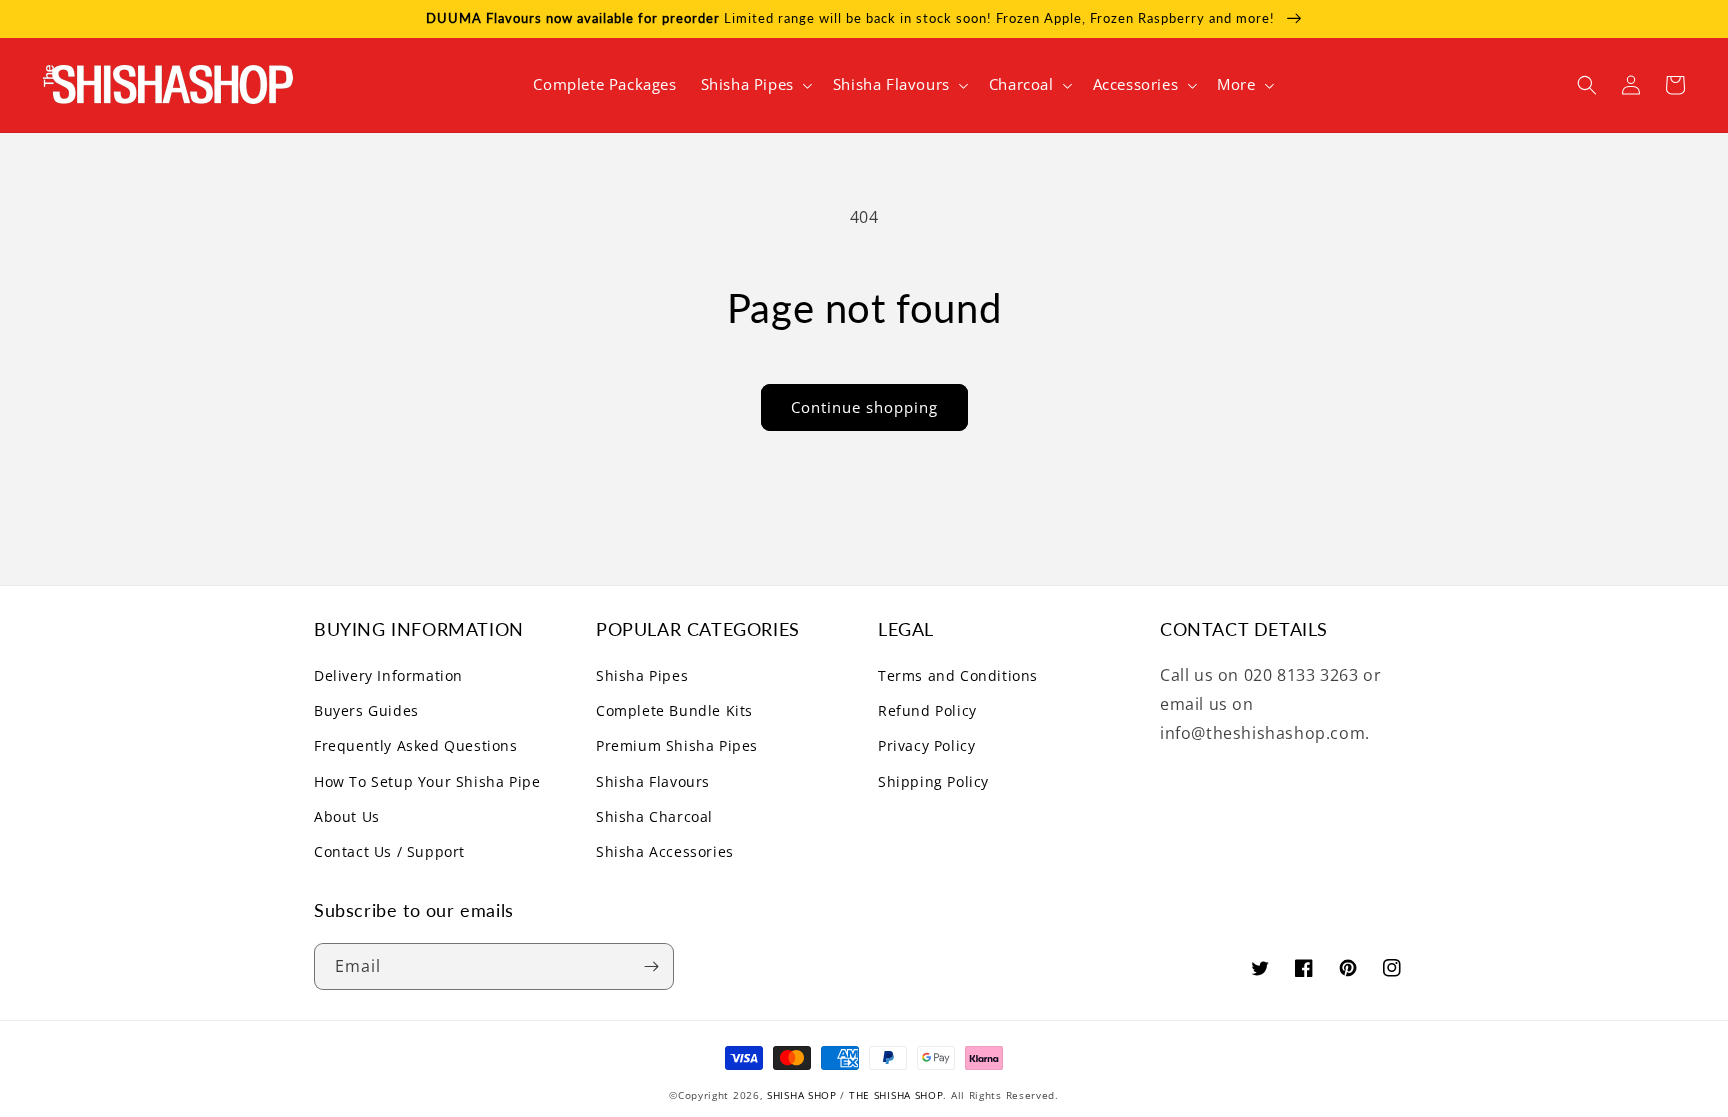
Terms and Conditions (958, 675)
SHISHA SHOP (802, 1095)
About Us (347, 816)
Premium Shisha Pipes (677, 745)
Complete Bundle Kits (674, 710)
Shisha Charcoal (654, 816)
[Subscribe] (651, 966)
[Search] (1587, 85)
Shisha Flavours (653, 781)
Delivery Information (388, 675)
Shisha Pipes (642, 675)
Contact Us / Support (389, 851)
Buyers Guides (366, 710)
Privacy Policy (926, 745)
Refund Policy (927, 710)
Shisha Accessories (665, 851)
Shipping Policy (933, 781)
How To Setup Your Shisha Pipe (427, 781)
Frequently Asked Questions (416, 745)
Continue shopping (864, 407)
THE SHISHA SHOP (896, 1095)
